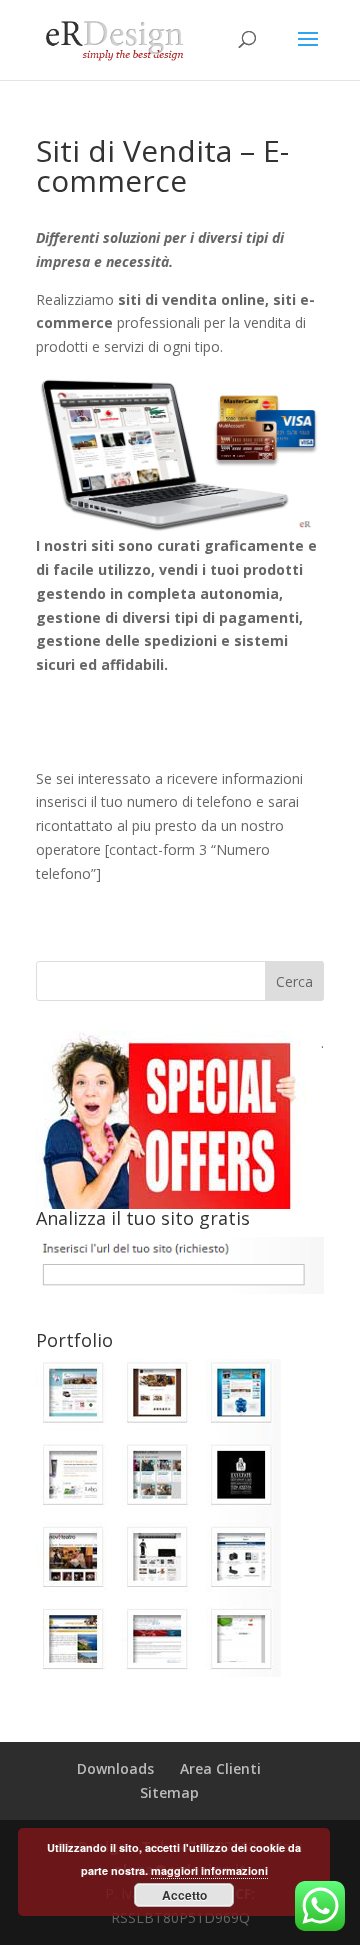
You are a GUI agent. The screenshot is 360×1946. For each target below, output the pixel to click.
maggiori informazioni (209, 1870)
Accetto (184, 1895)
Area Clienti (220, 1768)
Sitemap (169, 1792)
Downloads (115, 1768)
